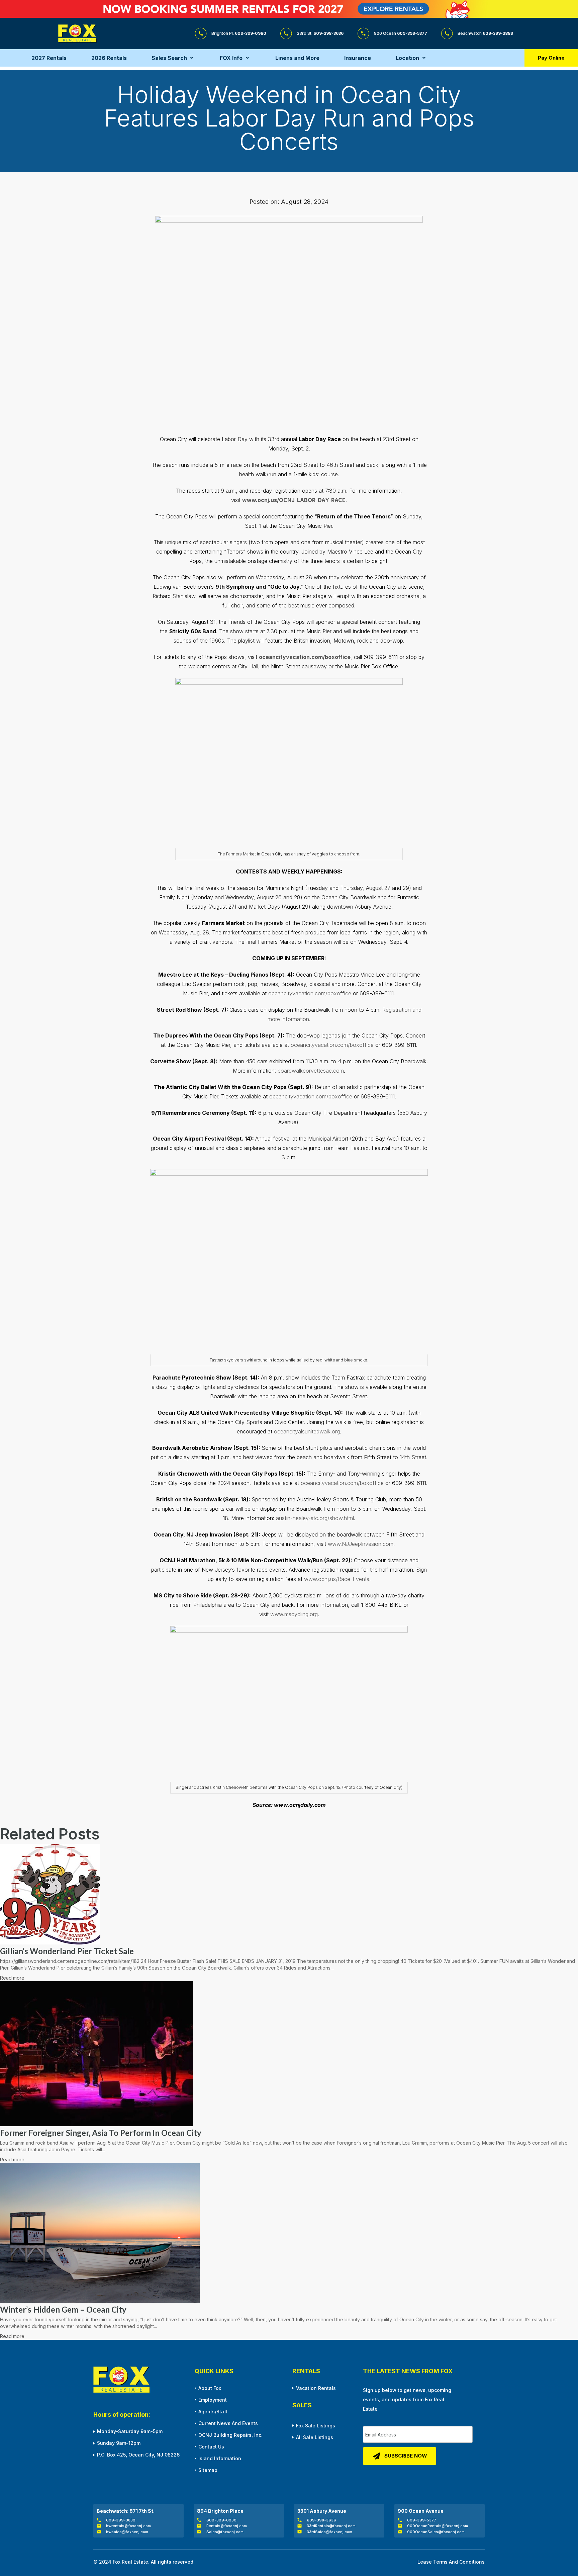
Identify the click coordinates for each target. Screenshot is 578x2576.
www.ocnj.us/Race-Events (337, 1579)
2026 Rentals (109, 58)
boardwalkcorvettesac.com (311, 1071)
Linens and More (297, 58)
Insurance (358, 58)
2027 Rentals (49, 58)
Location (407, 58)
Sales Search (169, 58)
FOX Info (231, 58)
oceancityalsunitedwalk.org (307, 1431)
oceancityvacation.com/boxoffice (310, 993)
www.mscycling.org (294, 1614)
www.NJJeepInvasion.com (361, 1544)
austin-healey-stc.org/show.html (315, 1518)
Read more (12, 1978)
